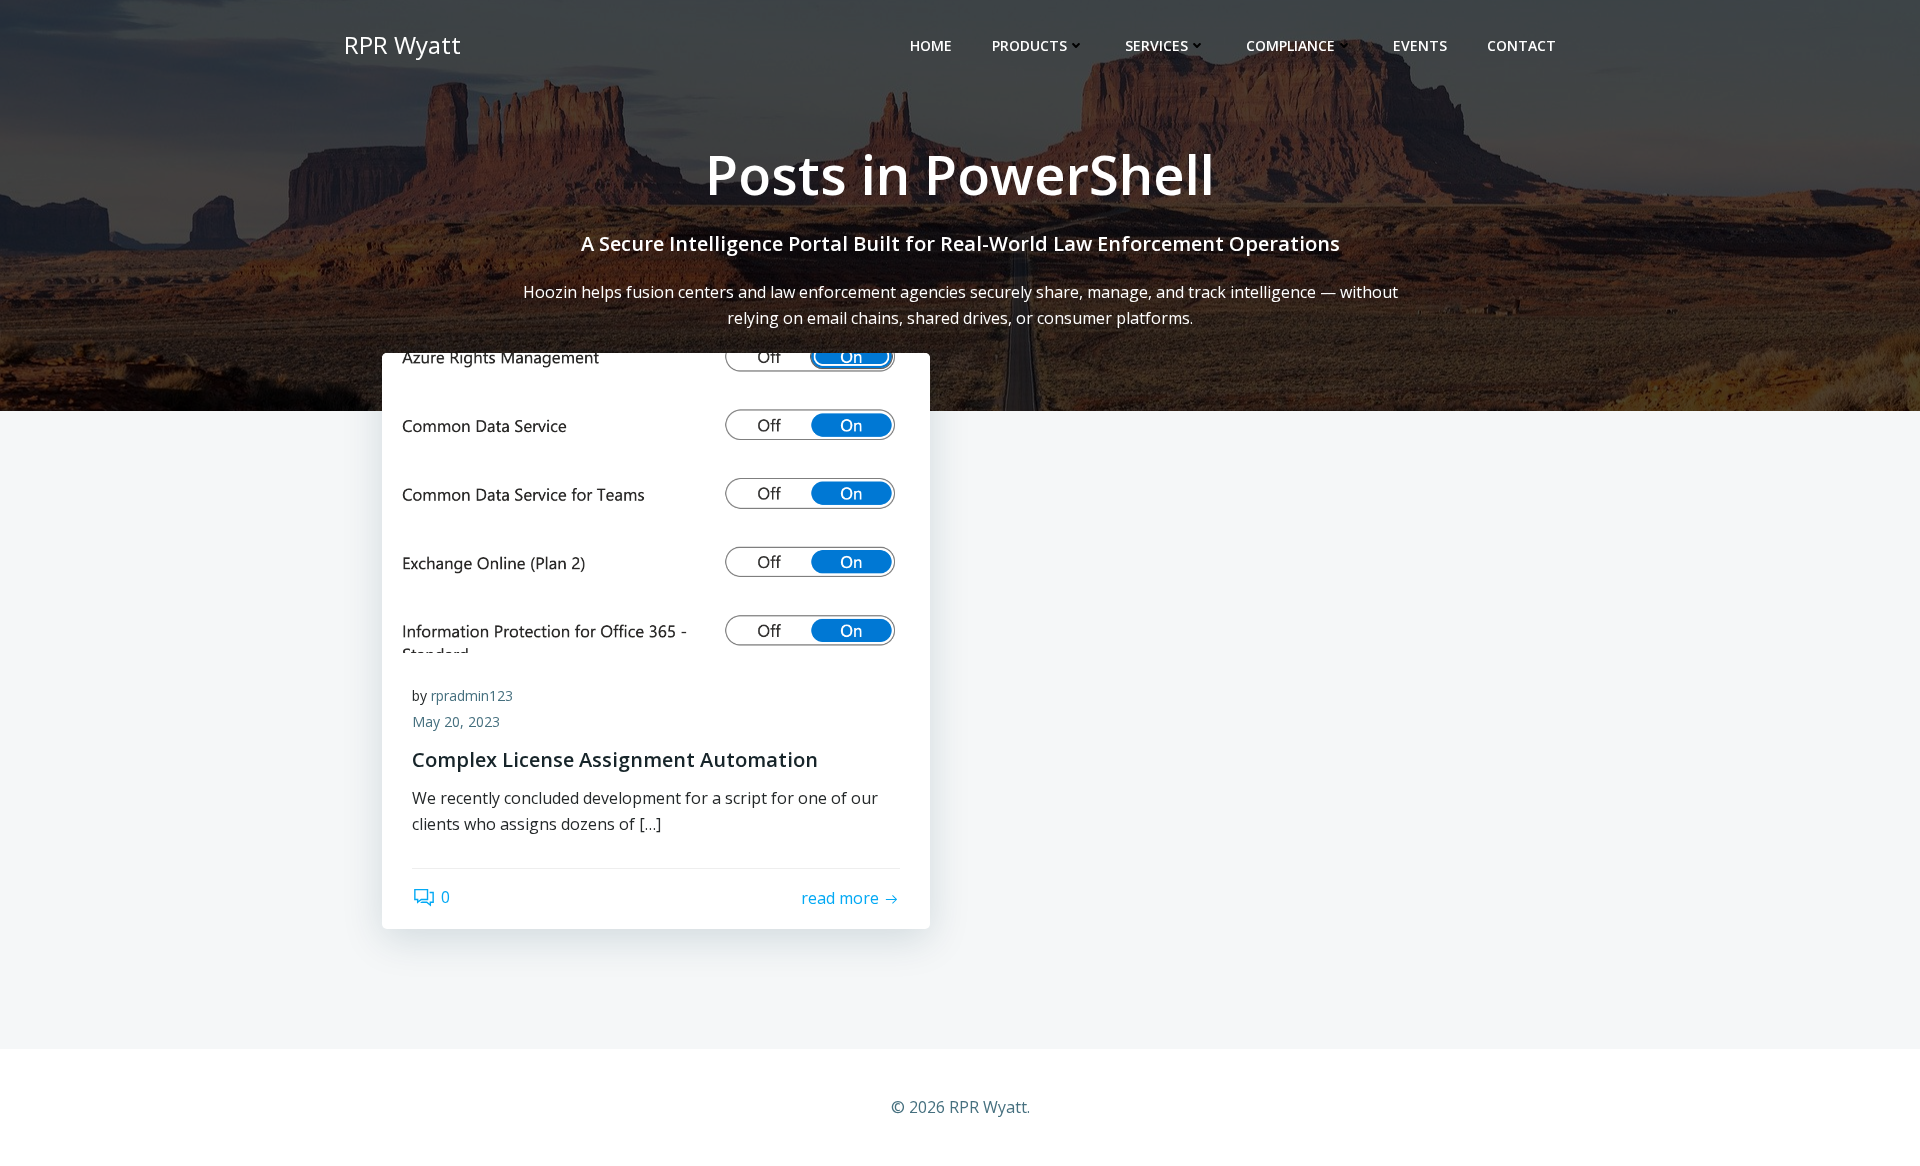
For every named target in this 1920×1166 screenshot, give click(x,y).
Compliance (1290, 45)
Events (1420, 45)
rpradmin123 (472, 695)
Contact (1521, 45)
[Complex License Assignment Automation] (656, 502)
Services (1156, 45)
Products (1029, 45)
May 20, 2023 (456, 721)
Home (931, 45)
